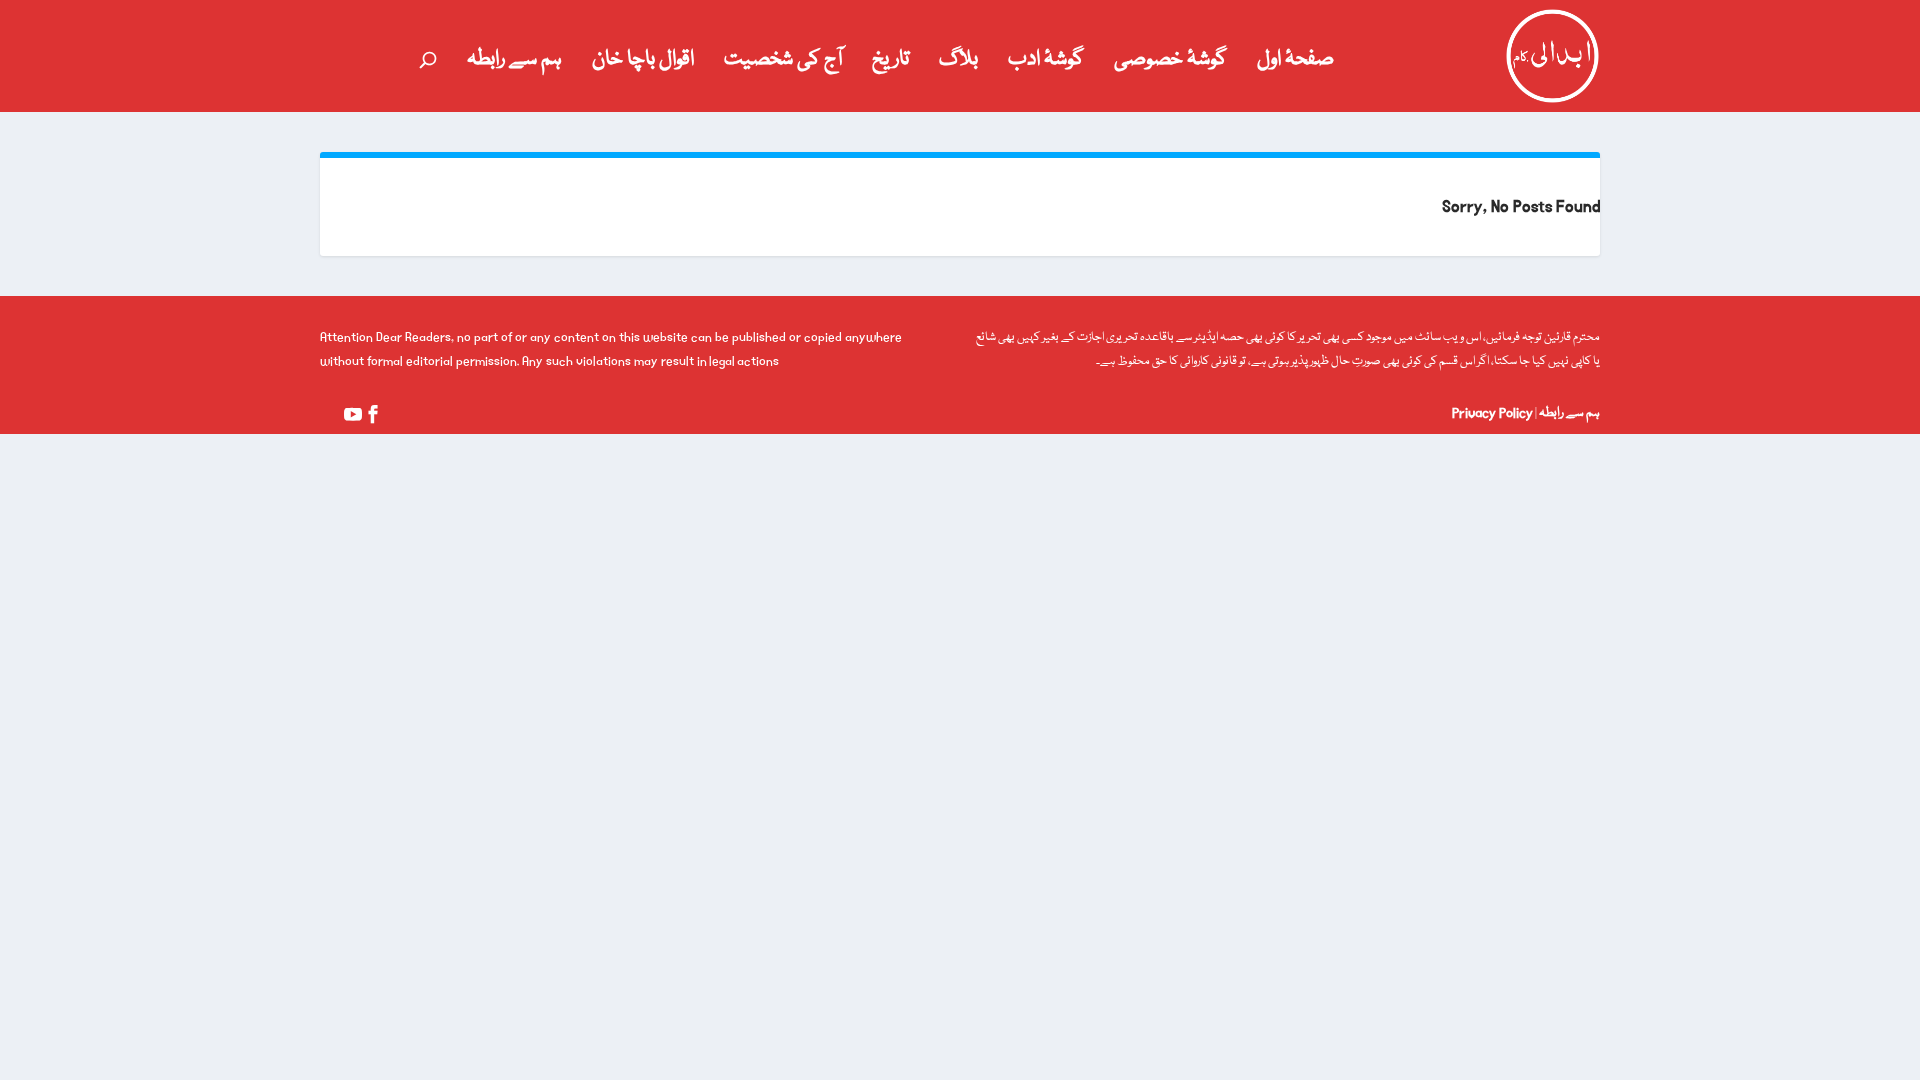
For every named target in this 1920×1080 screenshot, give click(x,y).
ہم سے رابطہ (514, 64)
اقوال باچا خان (643, 64)
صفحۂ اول (1295, 64)
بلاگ (958, 64)
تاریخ (890, 64)
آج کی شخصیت (783, 64)
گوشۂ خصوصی (1170, 64)
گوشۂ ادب (1046, 64)
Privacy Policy (1492, 413)
